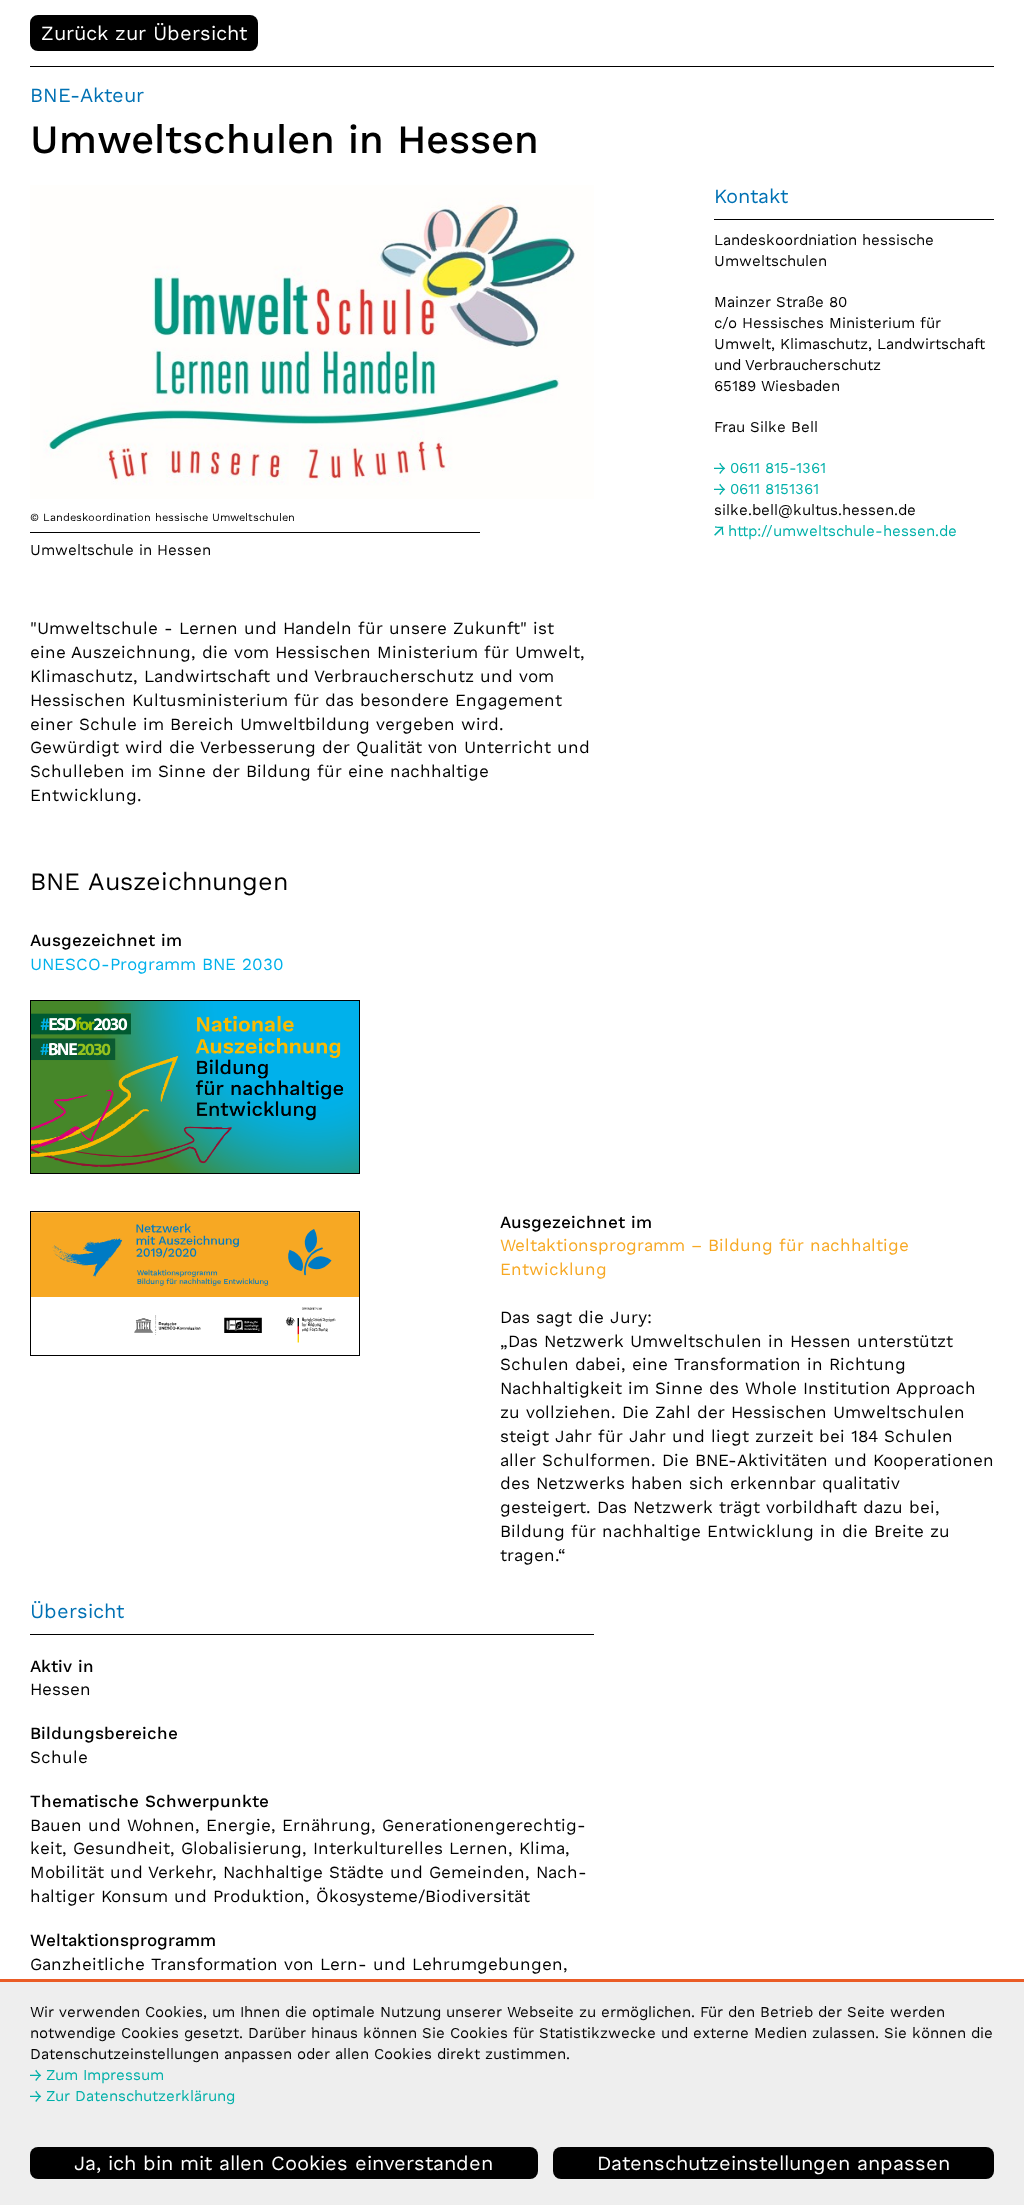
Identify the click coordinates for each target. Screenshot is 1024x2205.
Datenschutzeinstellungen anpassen (773, 2163)
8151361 (774, 489)
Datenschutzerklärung (140, 2096)
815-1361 (778, 468)
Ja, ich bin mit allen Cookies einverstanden (283, 2163)
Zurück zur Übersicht (144, 33)
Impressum (105, 2075)
